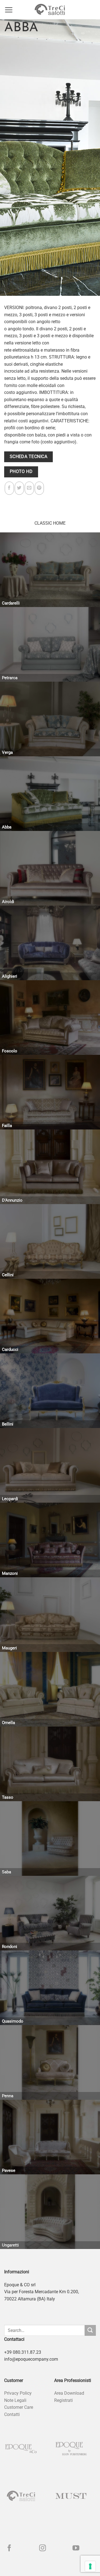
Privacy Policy (18, 2393)
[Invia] (90, 2330)
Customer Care (19, 2407)
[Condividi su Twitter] (19, 488)
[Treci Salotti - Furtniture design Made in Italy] (50, 10)
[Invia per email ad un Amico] (29, 488)
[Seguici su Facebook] (9, 2548)
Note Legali (15, 2400)
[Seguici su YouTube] (76, 2548)
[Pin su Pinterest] (39, 488)
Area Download (69, 2393)
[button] (9, 10)
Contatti (12, 2414)
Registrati (63, 2400)
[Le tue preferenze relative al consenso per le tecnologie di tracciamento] (90, 2566)
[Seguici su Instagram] (43, 2548)
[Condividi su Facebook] (9, 488)
